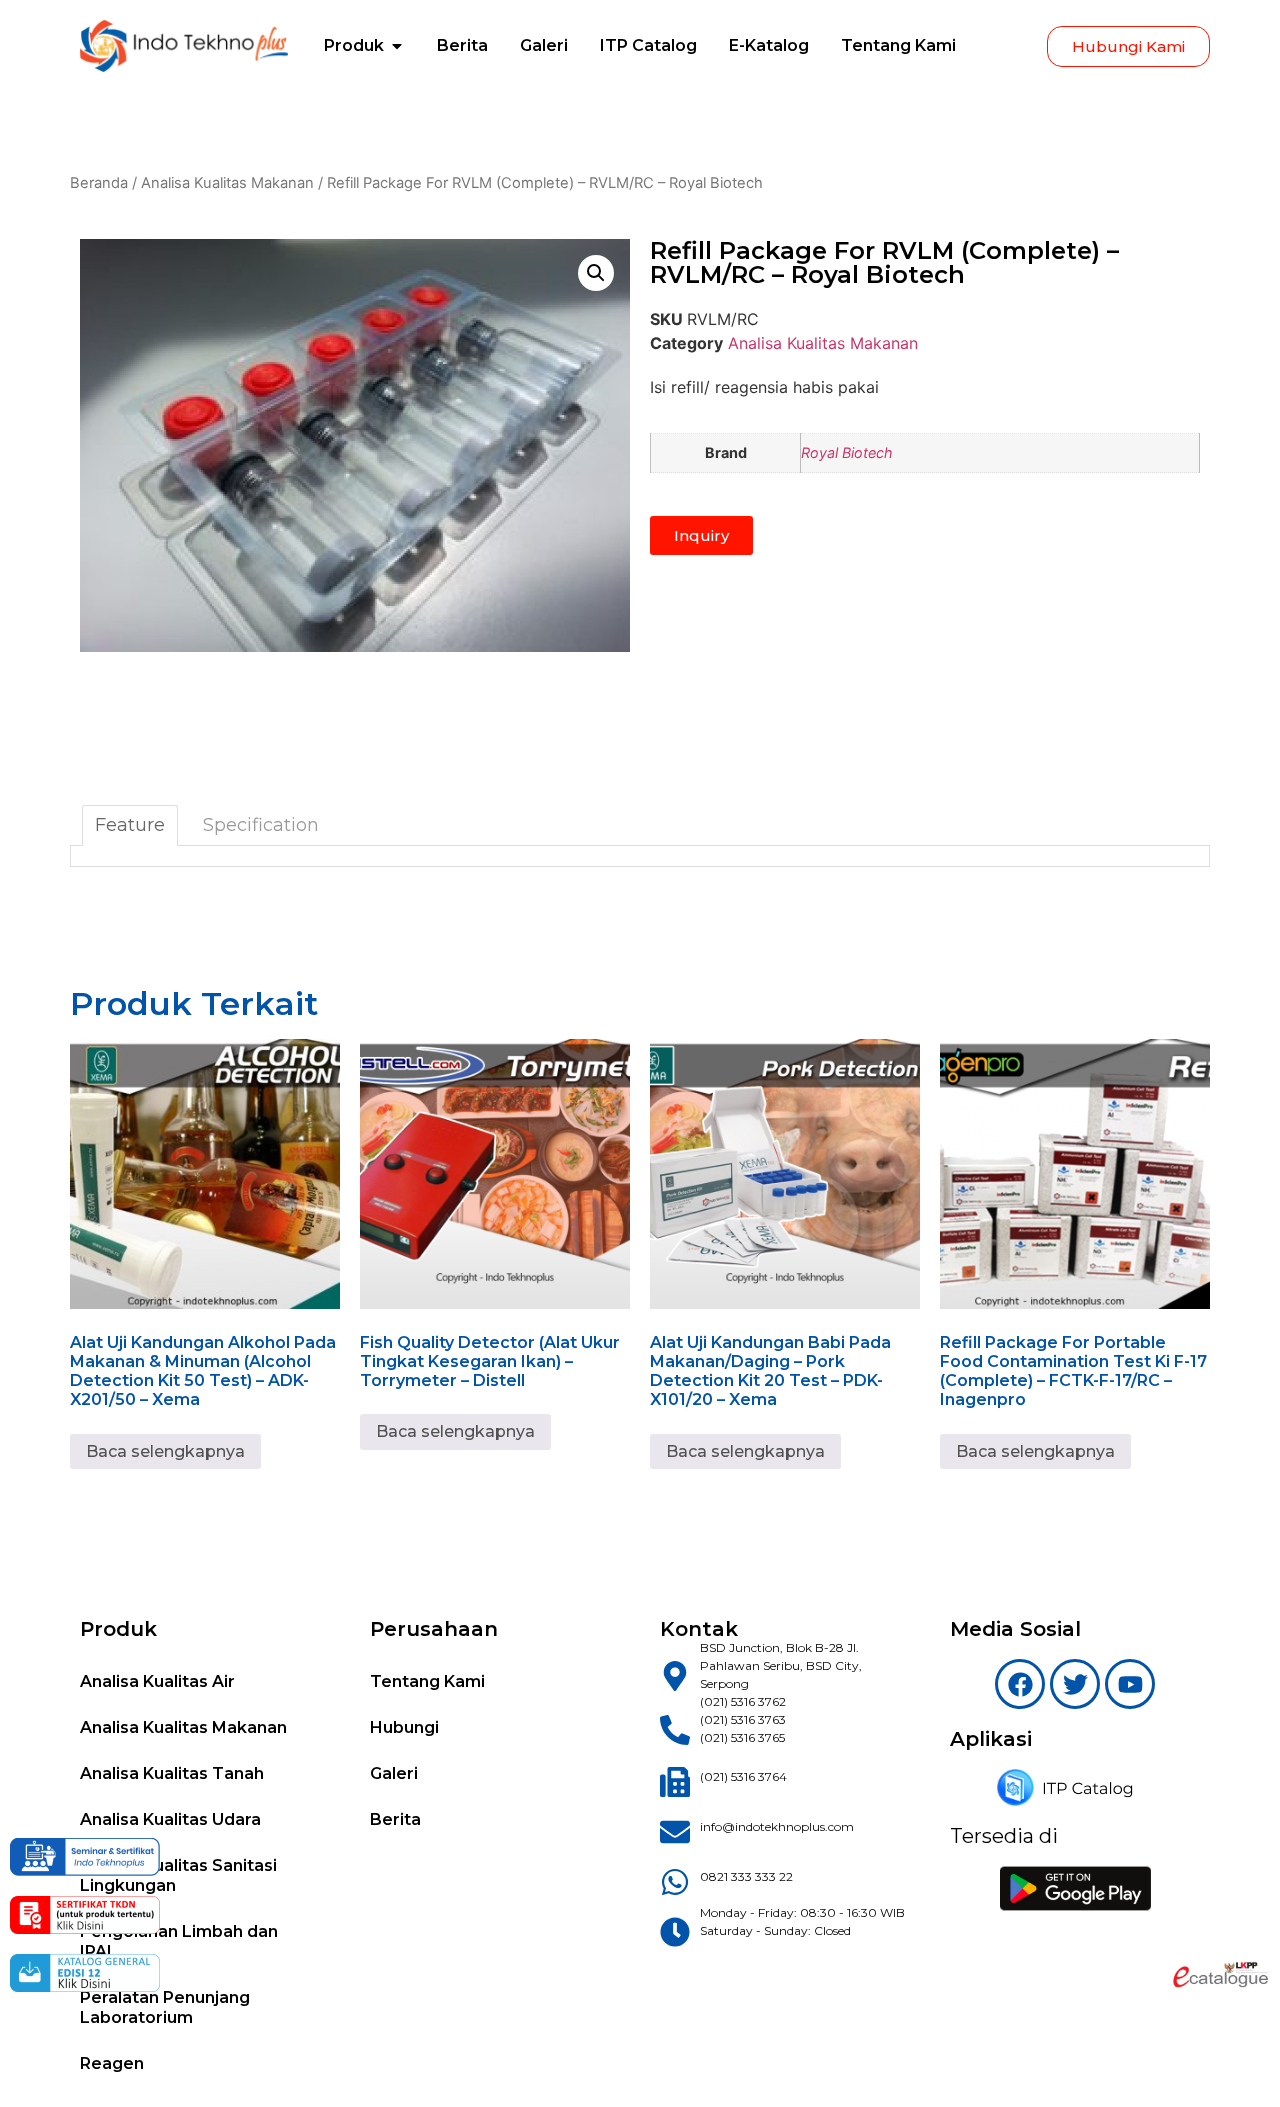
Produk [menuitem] (354, 45)
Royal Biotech (847, 452)
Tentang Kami (427, 1681)
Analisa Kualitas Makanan (227, 183)
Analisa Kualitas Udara (170, 1819)
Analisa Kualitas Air (157, 1681)
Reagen (112, 2063)
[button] (397, 46)
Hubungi (404, 1727)
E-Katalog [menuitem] (769, 45)
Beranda (99, 183)
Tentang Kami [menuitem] (898, 45)
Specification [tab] (261, 825)
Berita (395, 1819)
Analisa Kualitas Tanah (172, 1773)
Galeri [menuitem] (544, 45)
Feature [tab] (130, 825)
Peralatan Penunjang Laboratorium (165, 2007)
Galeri (394, 1773)
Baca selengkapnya (165, 1451)
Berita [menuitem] (462, 45)
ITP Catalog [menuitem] (648, 45)
